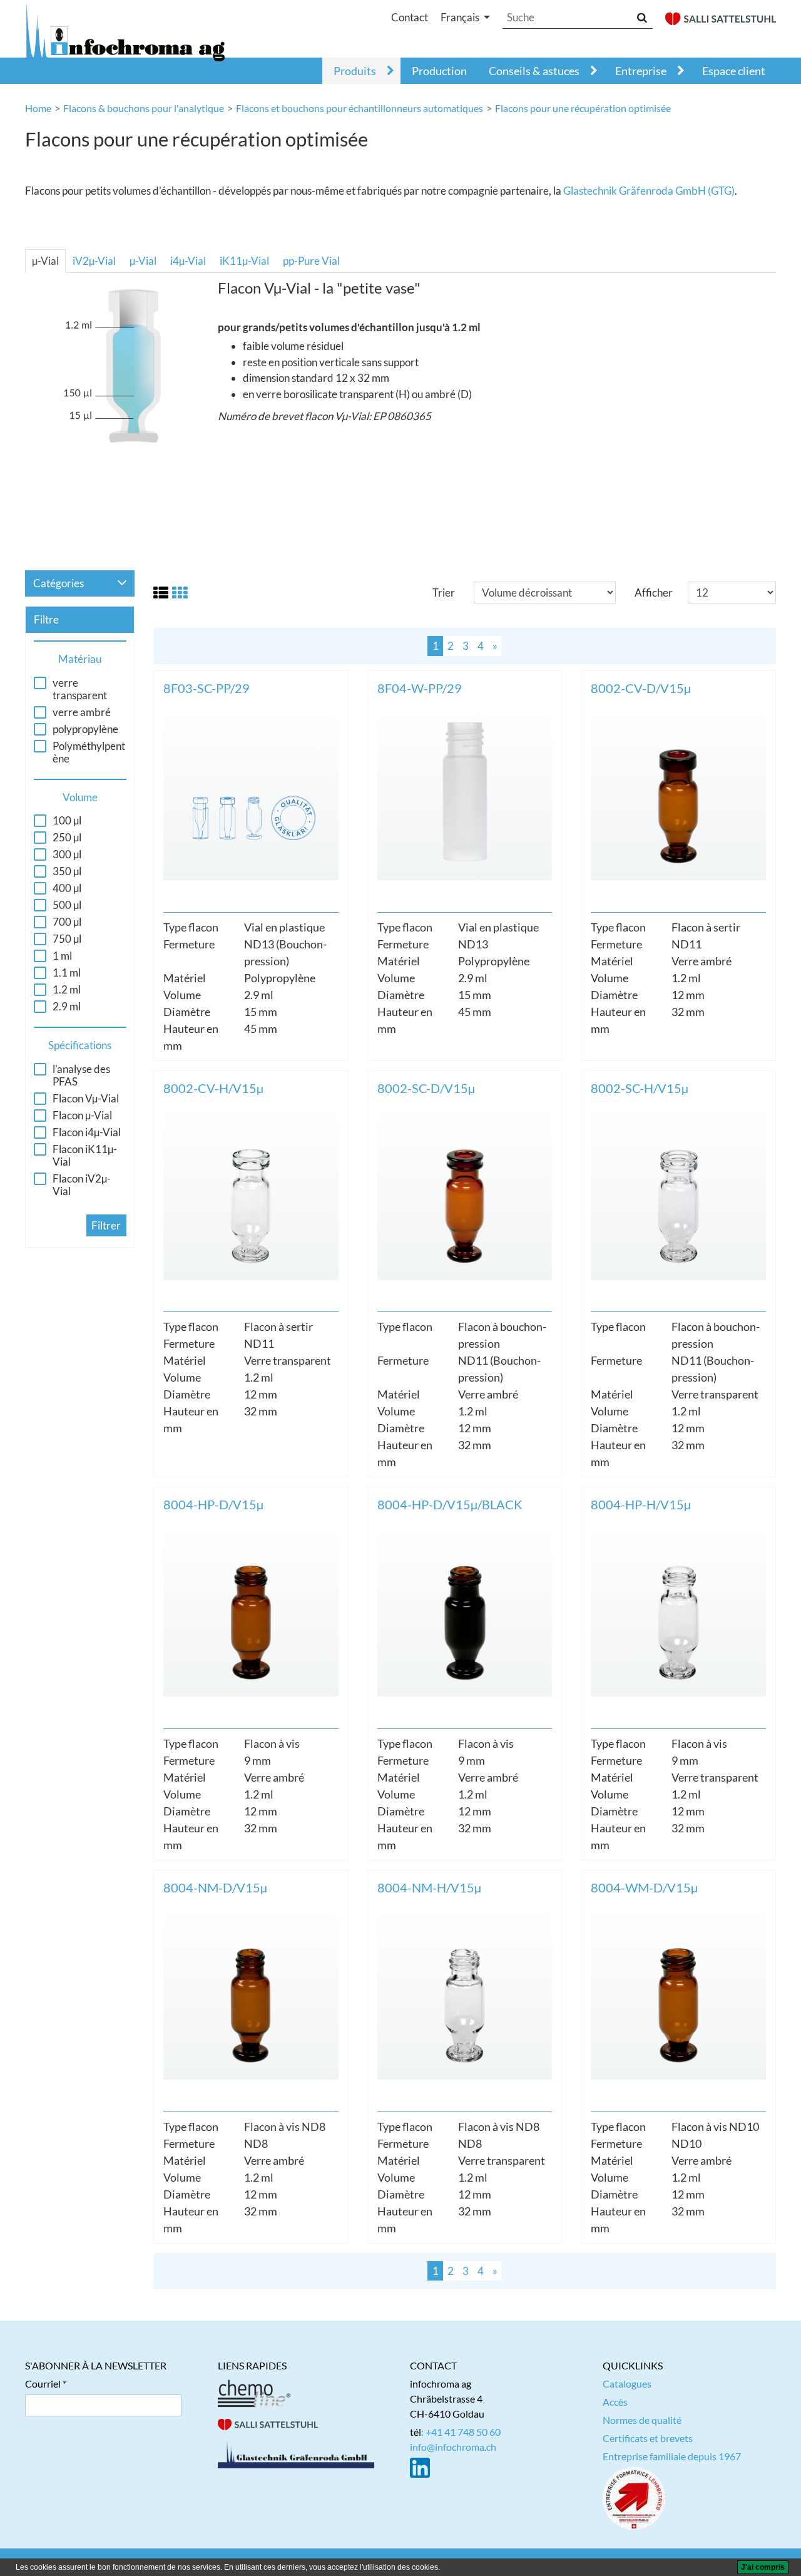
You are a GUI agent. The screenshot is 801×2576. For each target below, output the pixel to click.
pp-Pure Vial (311, 261)
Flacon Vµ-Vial (86, 1099)
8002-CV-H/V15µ (213, 1088)
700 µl (67, 922)
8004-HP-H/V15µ (641, 1504)
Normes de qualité (642, 2420)
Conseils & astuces (534, 71)
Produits (355, 71)
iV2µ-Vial (94, 261)
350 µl (67, 871)
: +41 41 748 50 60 (461, 2432)
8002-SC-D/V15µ (426, 1088)
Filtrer (106, 1225)
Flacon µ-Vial (82, 1116)
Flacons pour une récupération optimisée (583, 108)
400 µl (67, 888)
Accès (615, 2402)
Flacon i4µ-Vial (87, 1132)
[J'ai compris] (763, 2567)
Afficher (654, 593)
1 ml (62, 956)
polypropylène (85, 729)
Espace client (734, 71)
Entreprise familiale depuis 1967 (672, 2456)
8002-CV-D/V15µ (641, 688)
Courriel (43, 2384)
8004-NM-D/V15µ (215, 1887)
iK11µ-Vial (244, 261)
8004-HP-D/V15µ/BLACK (450, 1504)
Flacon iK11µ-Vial (85, 1156)
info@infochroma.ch (453, 2447)
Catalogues (627, 2384)
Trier (444, 593)
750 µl (67, 939)
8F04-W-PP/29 (420, 688)
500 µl (67, 905)
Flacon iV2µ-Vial (82, 1185)
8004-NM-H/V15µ (429, 1887)
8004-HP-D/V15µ (213, 1504)
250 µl (67, 838)
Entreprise (641, 71)
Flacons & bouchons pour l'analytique (144, 108)
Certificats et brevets (648, 2438)
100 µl (67, 821)
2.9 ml (67, 1007)
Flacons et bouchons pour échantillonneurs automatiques (360, 108)
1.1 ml (67, 973)
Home (38, 108)
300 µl (67, 854)
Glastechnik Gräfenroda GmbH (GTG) (649, 191)
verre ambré (82, 712)
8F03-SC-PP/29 (207, 688)
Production (439, 71)
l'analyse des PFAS (81, 1075)
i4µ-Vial (188, 261)
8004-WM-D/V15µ (644, 1887)
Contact (410, 17)
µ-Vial (45, 261)
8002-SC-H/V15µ (640, 1088)
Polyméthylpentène (89, 752)
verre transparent (80, 689)
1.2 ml (67, 990)
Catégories (59, 583)
